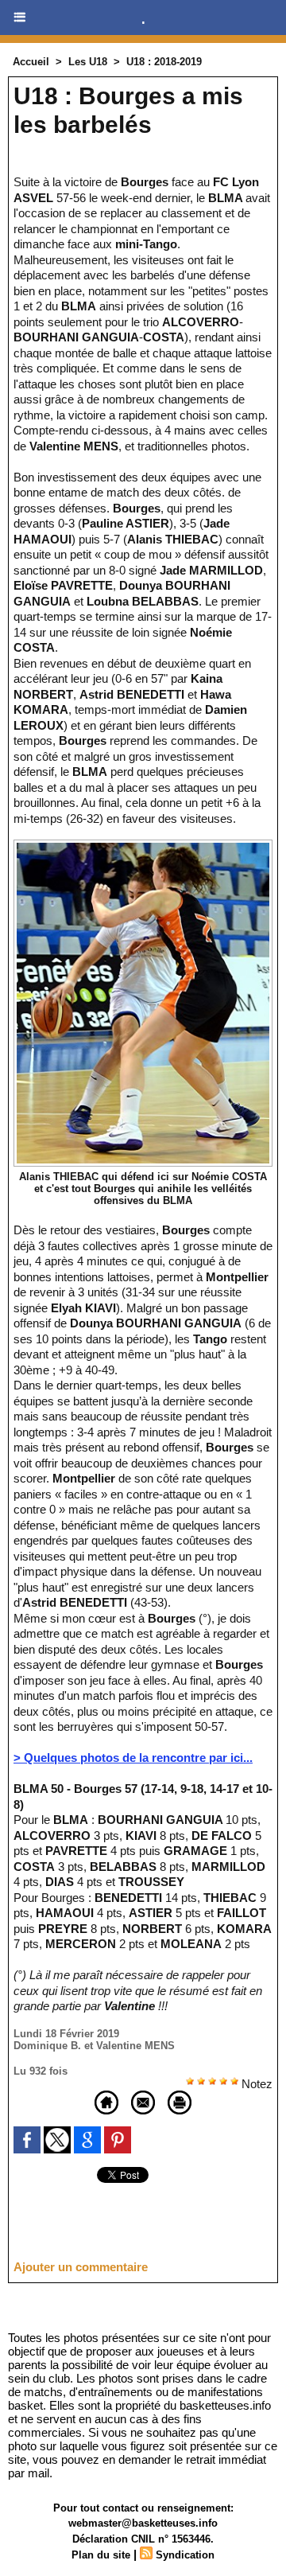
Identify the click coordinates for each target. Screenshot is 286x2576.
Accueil (31, 62)
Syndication (185, 2555)
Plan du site (101, 2555)
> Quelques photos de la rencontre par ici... (133, 1758)
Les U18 (88, 62)
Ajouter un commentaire (81, 2267)
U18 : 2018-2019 (164, 62)
